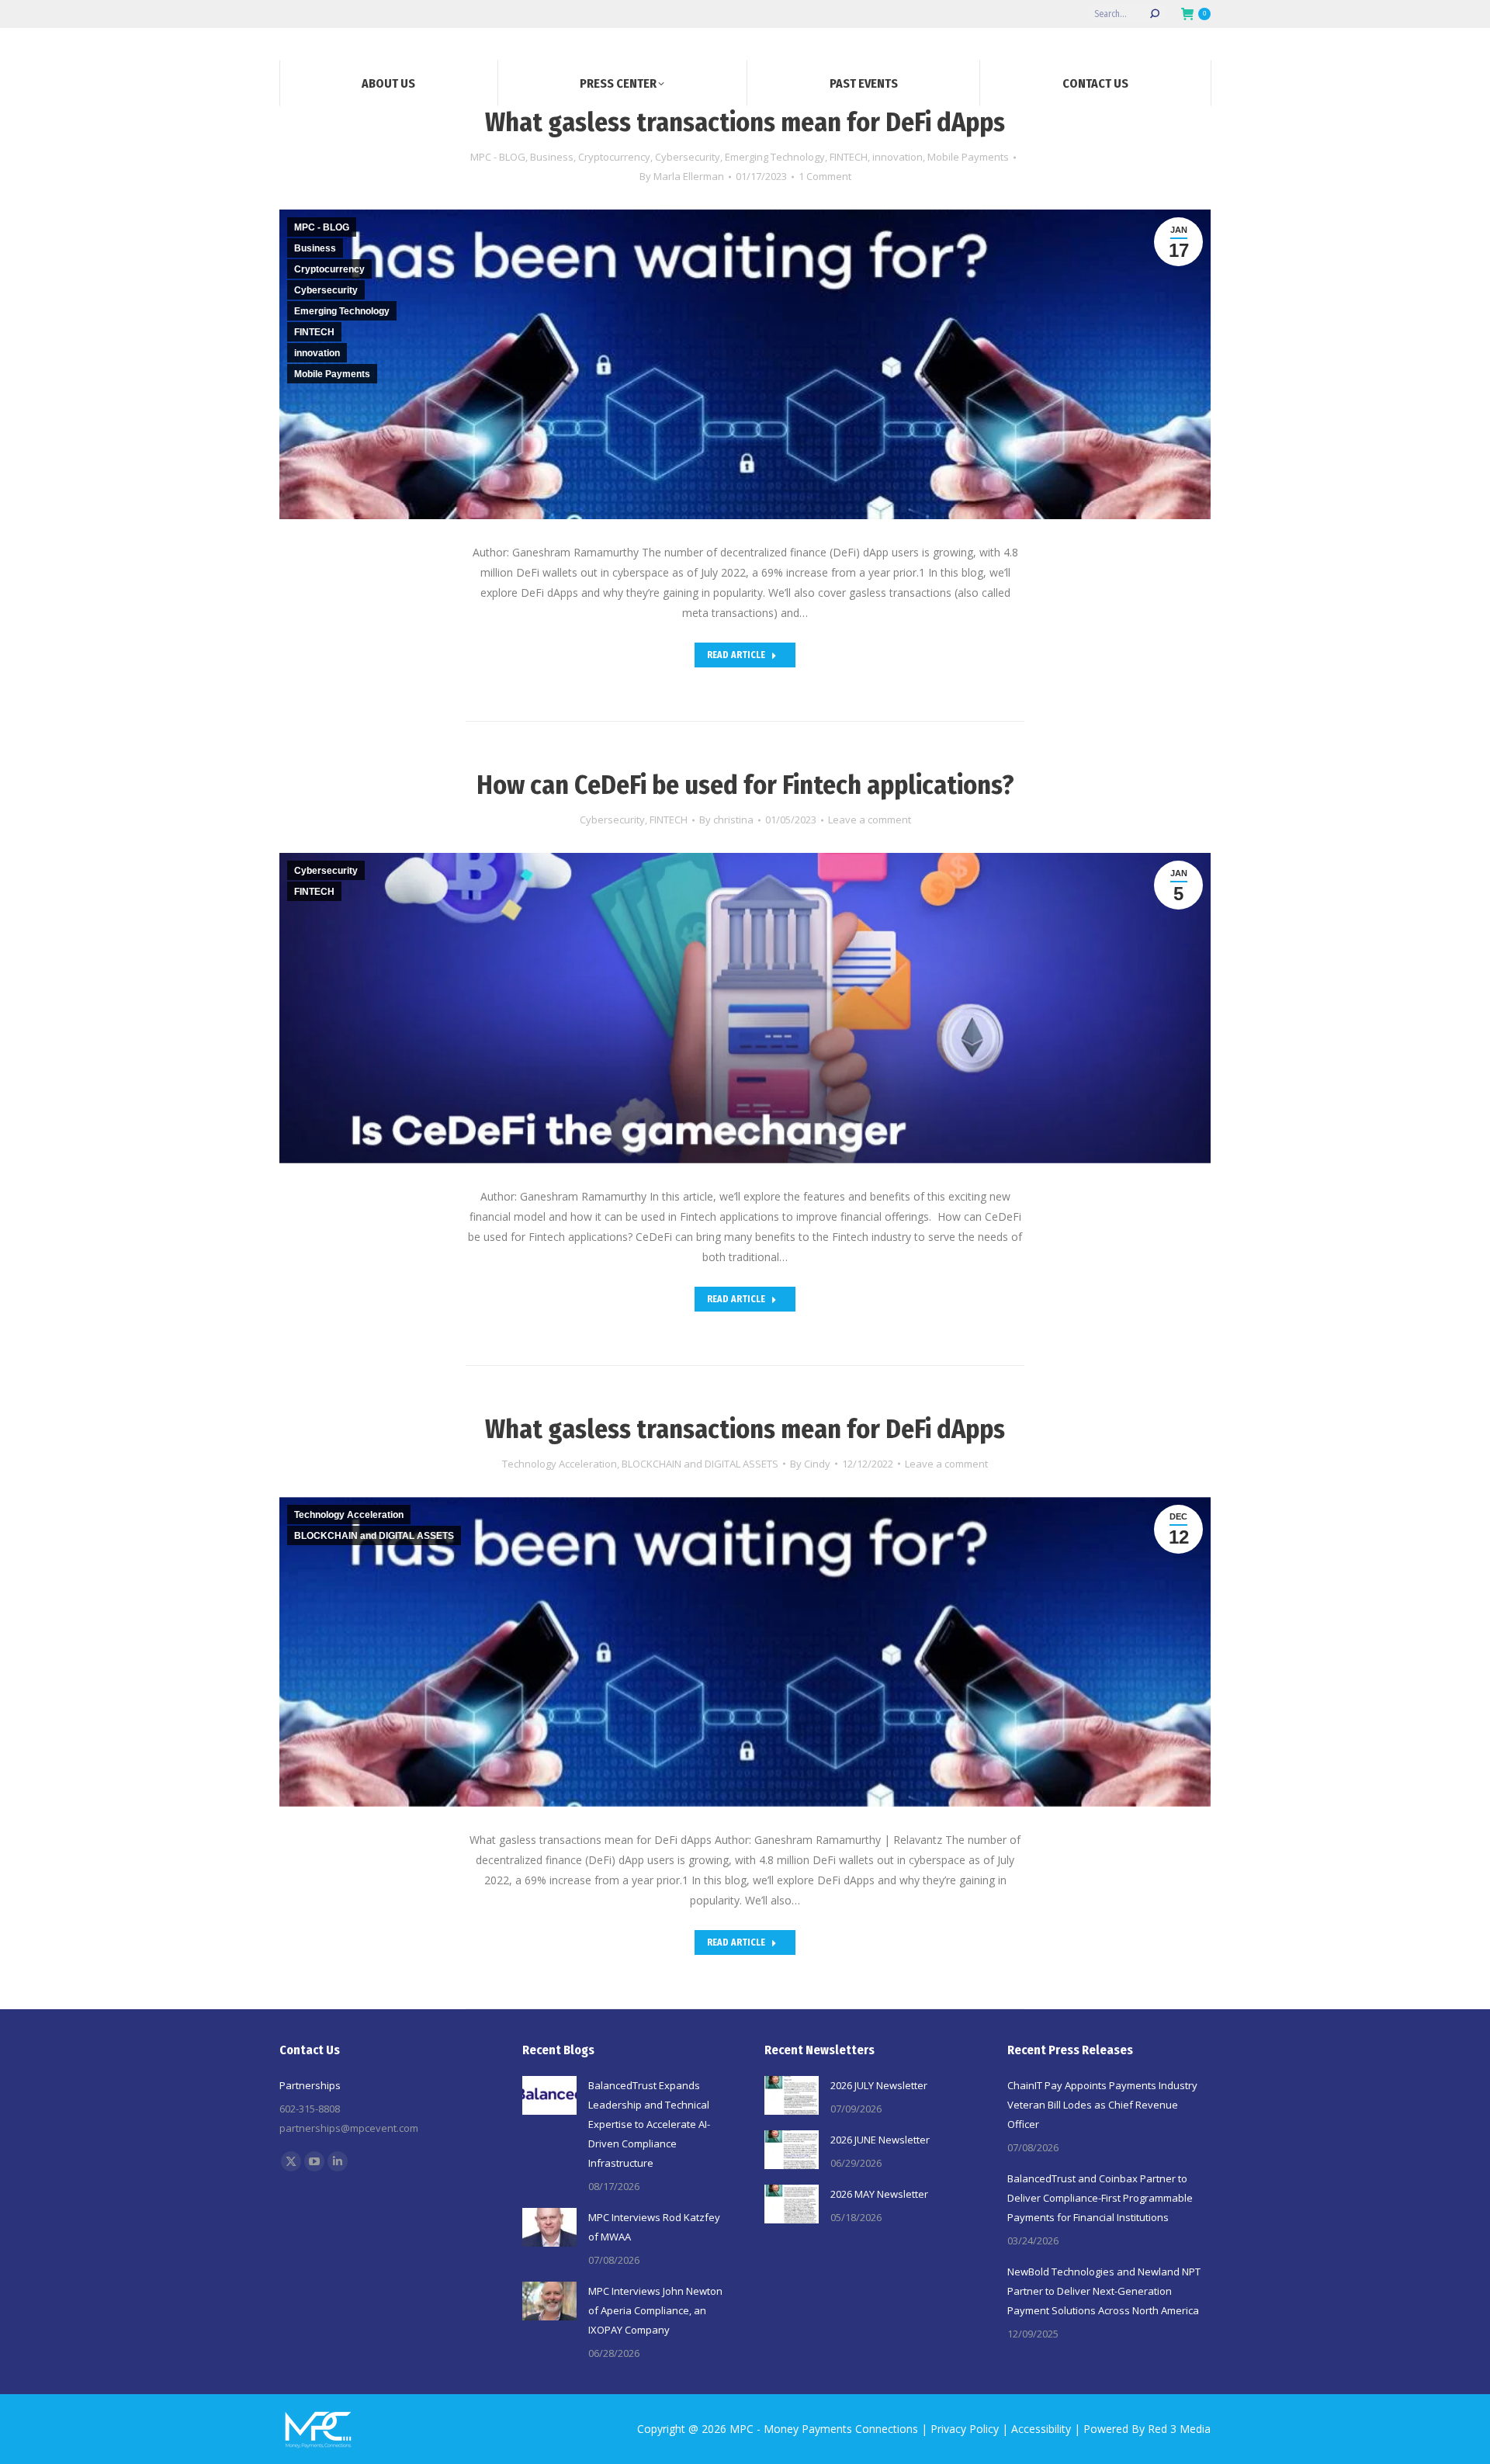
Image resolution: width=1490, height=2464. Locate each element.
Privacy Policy (965, 2429)
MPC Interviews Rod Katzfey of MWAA (654, 2227)
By (682, 176)
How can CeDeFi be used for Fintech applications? (745, 785)
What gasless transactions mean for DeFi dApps (745, 122)
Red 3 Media (1179, 2429)
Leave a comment (870, 820)
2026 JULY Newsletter (879, 2085)
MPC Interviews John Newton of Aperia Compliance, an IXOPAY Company (655, 2310)
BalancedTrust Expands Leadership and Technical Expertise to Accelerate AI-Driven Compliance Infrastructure (649, 2124)
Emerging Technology (775, 157)
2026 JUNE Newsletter (880, 2140)
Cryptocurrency (614, 157)
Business (552, 157)
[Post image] (549, 2095)
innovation (897, 157)
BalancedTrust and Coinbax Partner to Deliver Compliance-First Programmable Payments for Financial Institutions (1100, 2198)
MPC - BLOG (498, 157)
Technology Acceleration (560, 1464)
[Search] (1155, 14)
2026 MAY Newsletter (879, 2194)
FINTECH (849, 157)
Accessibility (1041, 2429)
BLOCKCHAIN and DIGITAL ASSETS (700, 1464)
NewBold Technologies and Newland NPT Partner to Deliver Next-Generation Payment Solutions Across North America (1104, 2291)
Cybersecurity (688, 157)
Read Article (736, 655)
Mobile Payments (968, 157)
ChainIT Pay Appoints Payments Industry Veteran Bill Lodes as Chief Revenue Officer (1102, 2105)
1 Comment (825, 176)
